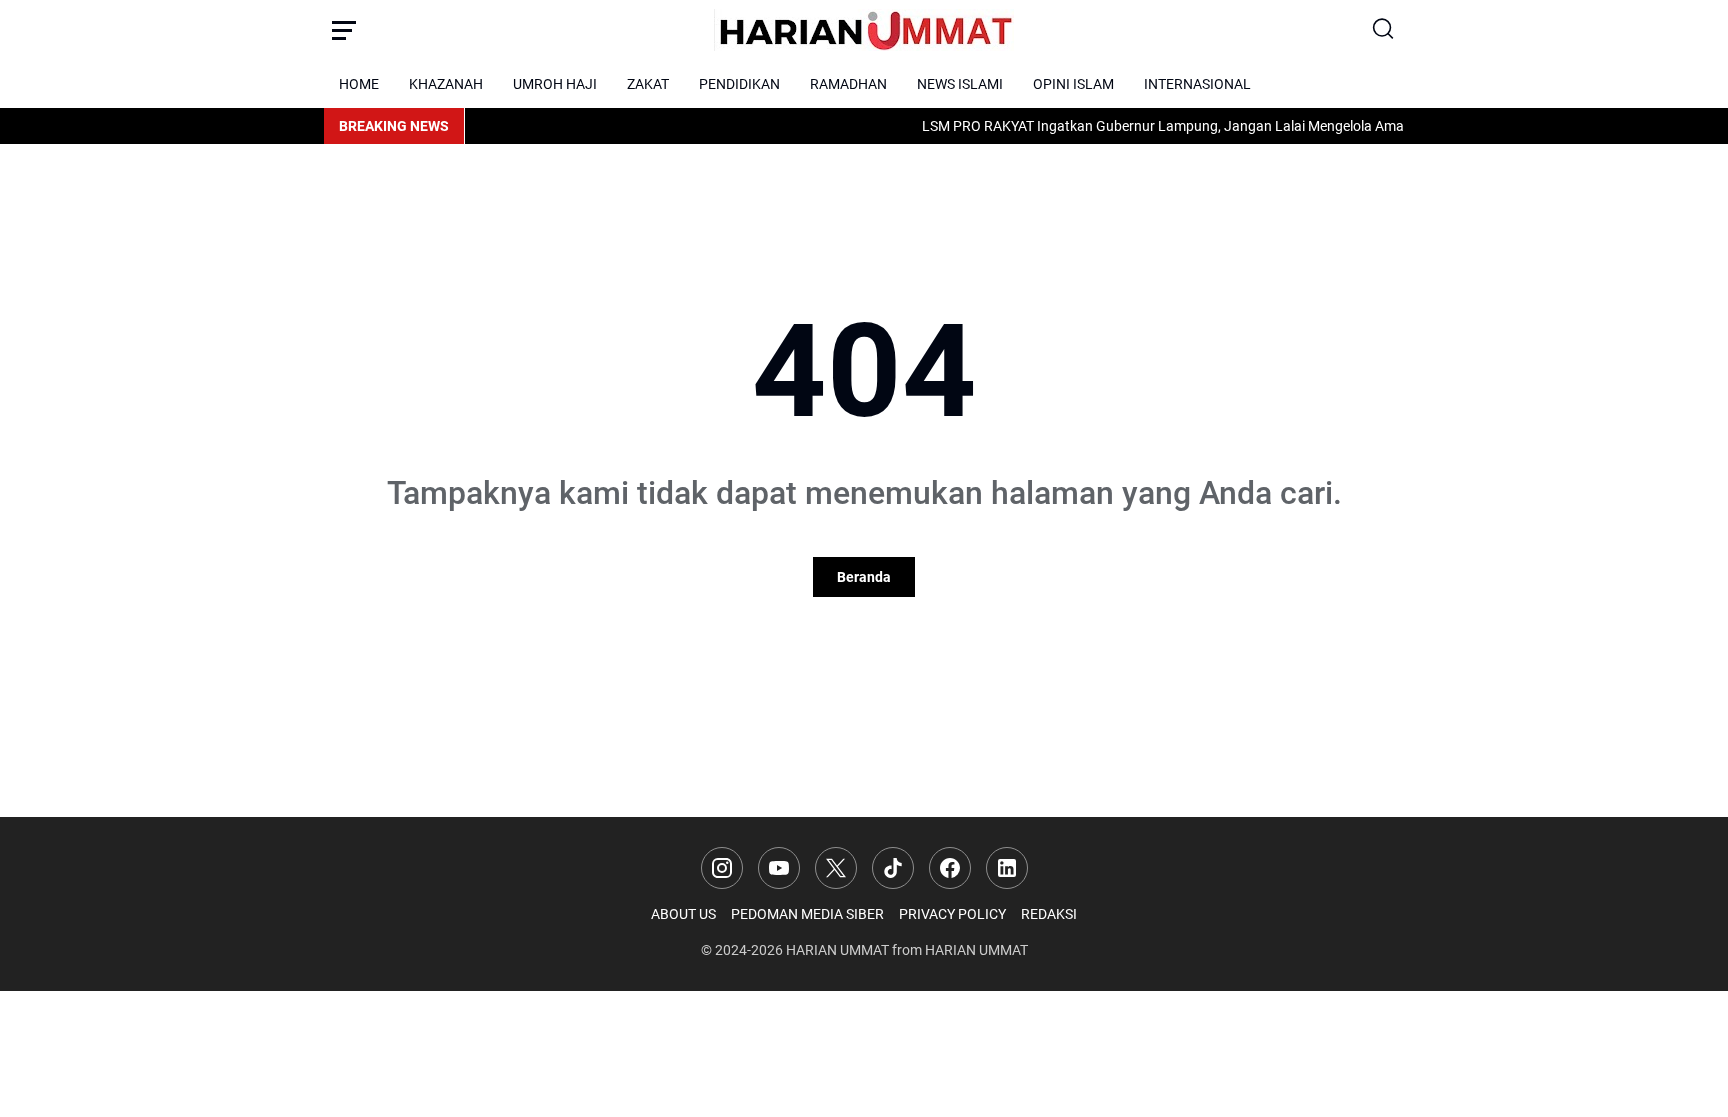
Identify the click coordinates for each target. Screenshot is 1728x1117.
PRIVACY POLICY (952, 914)
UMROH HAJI (555, 84)
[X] (836, 868)
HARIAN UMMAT (837, 950)
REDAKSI (1049, 914)
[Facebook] (950, 868)
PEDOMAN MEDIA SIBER (807, 914)
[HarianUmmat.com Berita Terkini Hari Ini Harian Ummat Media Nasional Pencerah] (864, 30)
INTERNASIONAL (1197, 84)
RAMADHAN (848, 84)
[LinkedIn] (1007, 868)
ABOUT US (683, 914)
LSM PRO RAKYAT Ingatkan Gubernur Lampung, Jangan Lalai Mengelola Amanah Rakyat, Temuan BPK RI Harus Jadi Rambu (1292, 126)
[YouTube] (779, 868)
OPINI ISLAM (1073, 84)
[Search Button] (1384, 30)
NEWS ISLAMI (960, 84)
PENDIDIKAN (739, 84)
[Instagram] (722, 868)
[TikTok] (893, 868)
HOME (359, 84)
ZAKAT (648, 84)
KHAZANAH (446, 84)
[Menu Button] (344, 30)
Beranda (864, 577)
